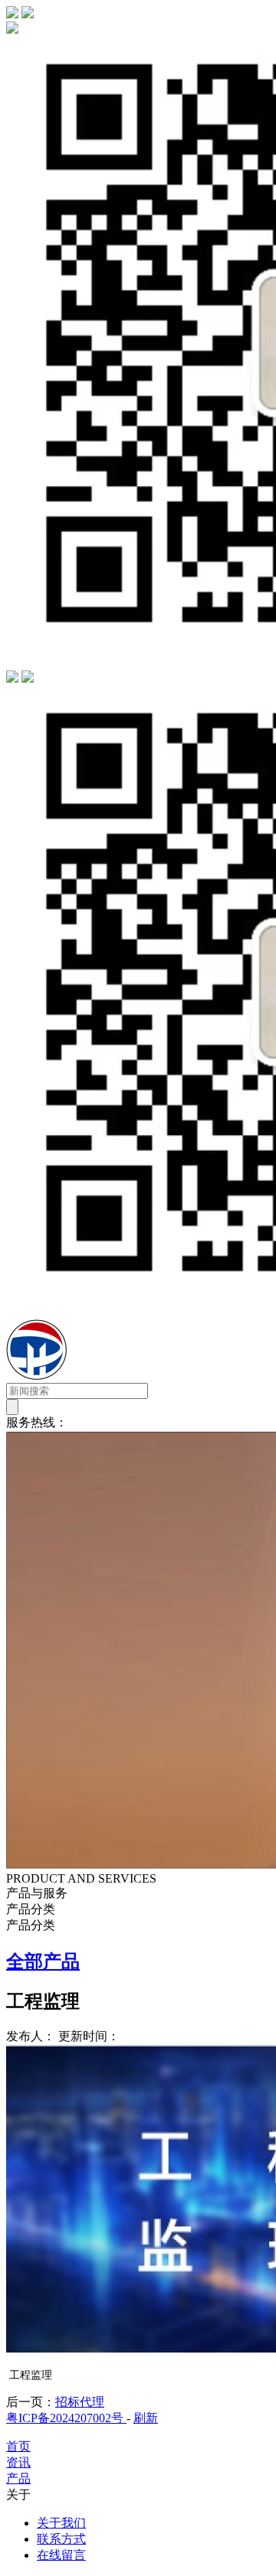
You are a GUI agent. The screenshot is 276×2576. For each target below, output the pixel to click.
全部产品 (43, 1961)
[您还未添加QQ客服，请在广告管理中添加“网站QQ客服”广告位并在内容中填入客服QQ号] (12, 678)
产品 (18, 2478)
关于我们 (61, 2523)
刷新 (146, 2418)
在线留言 (61, 2555)
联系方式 (61, 2539)
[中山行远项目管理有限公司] (125, 1376)
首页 (18, 2446)
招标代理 (80, 2402)
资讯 (18, 2462)
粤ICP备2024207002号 (66, 2418)
